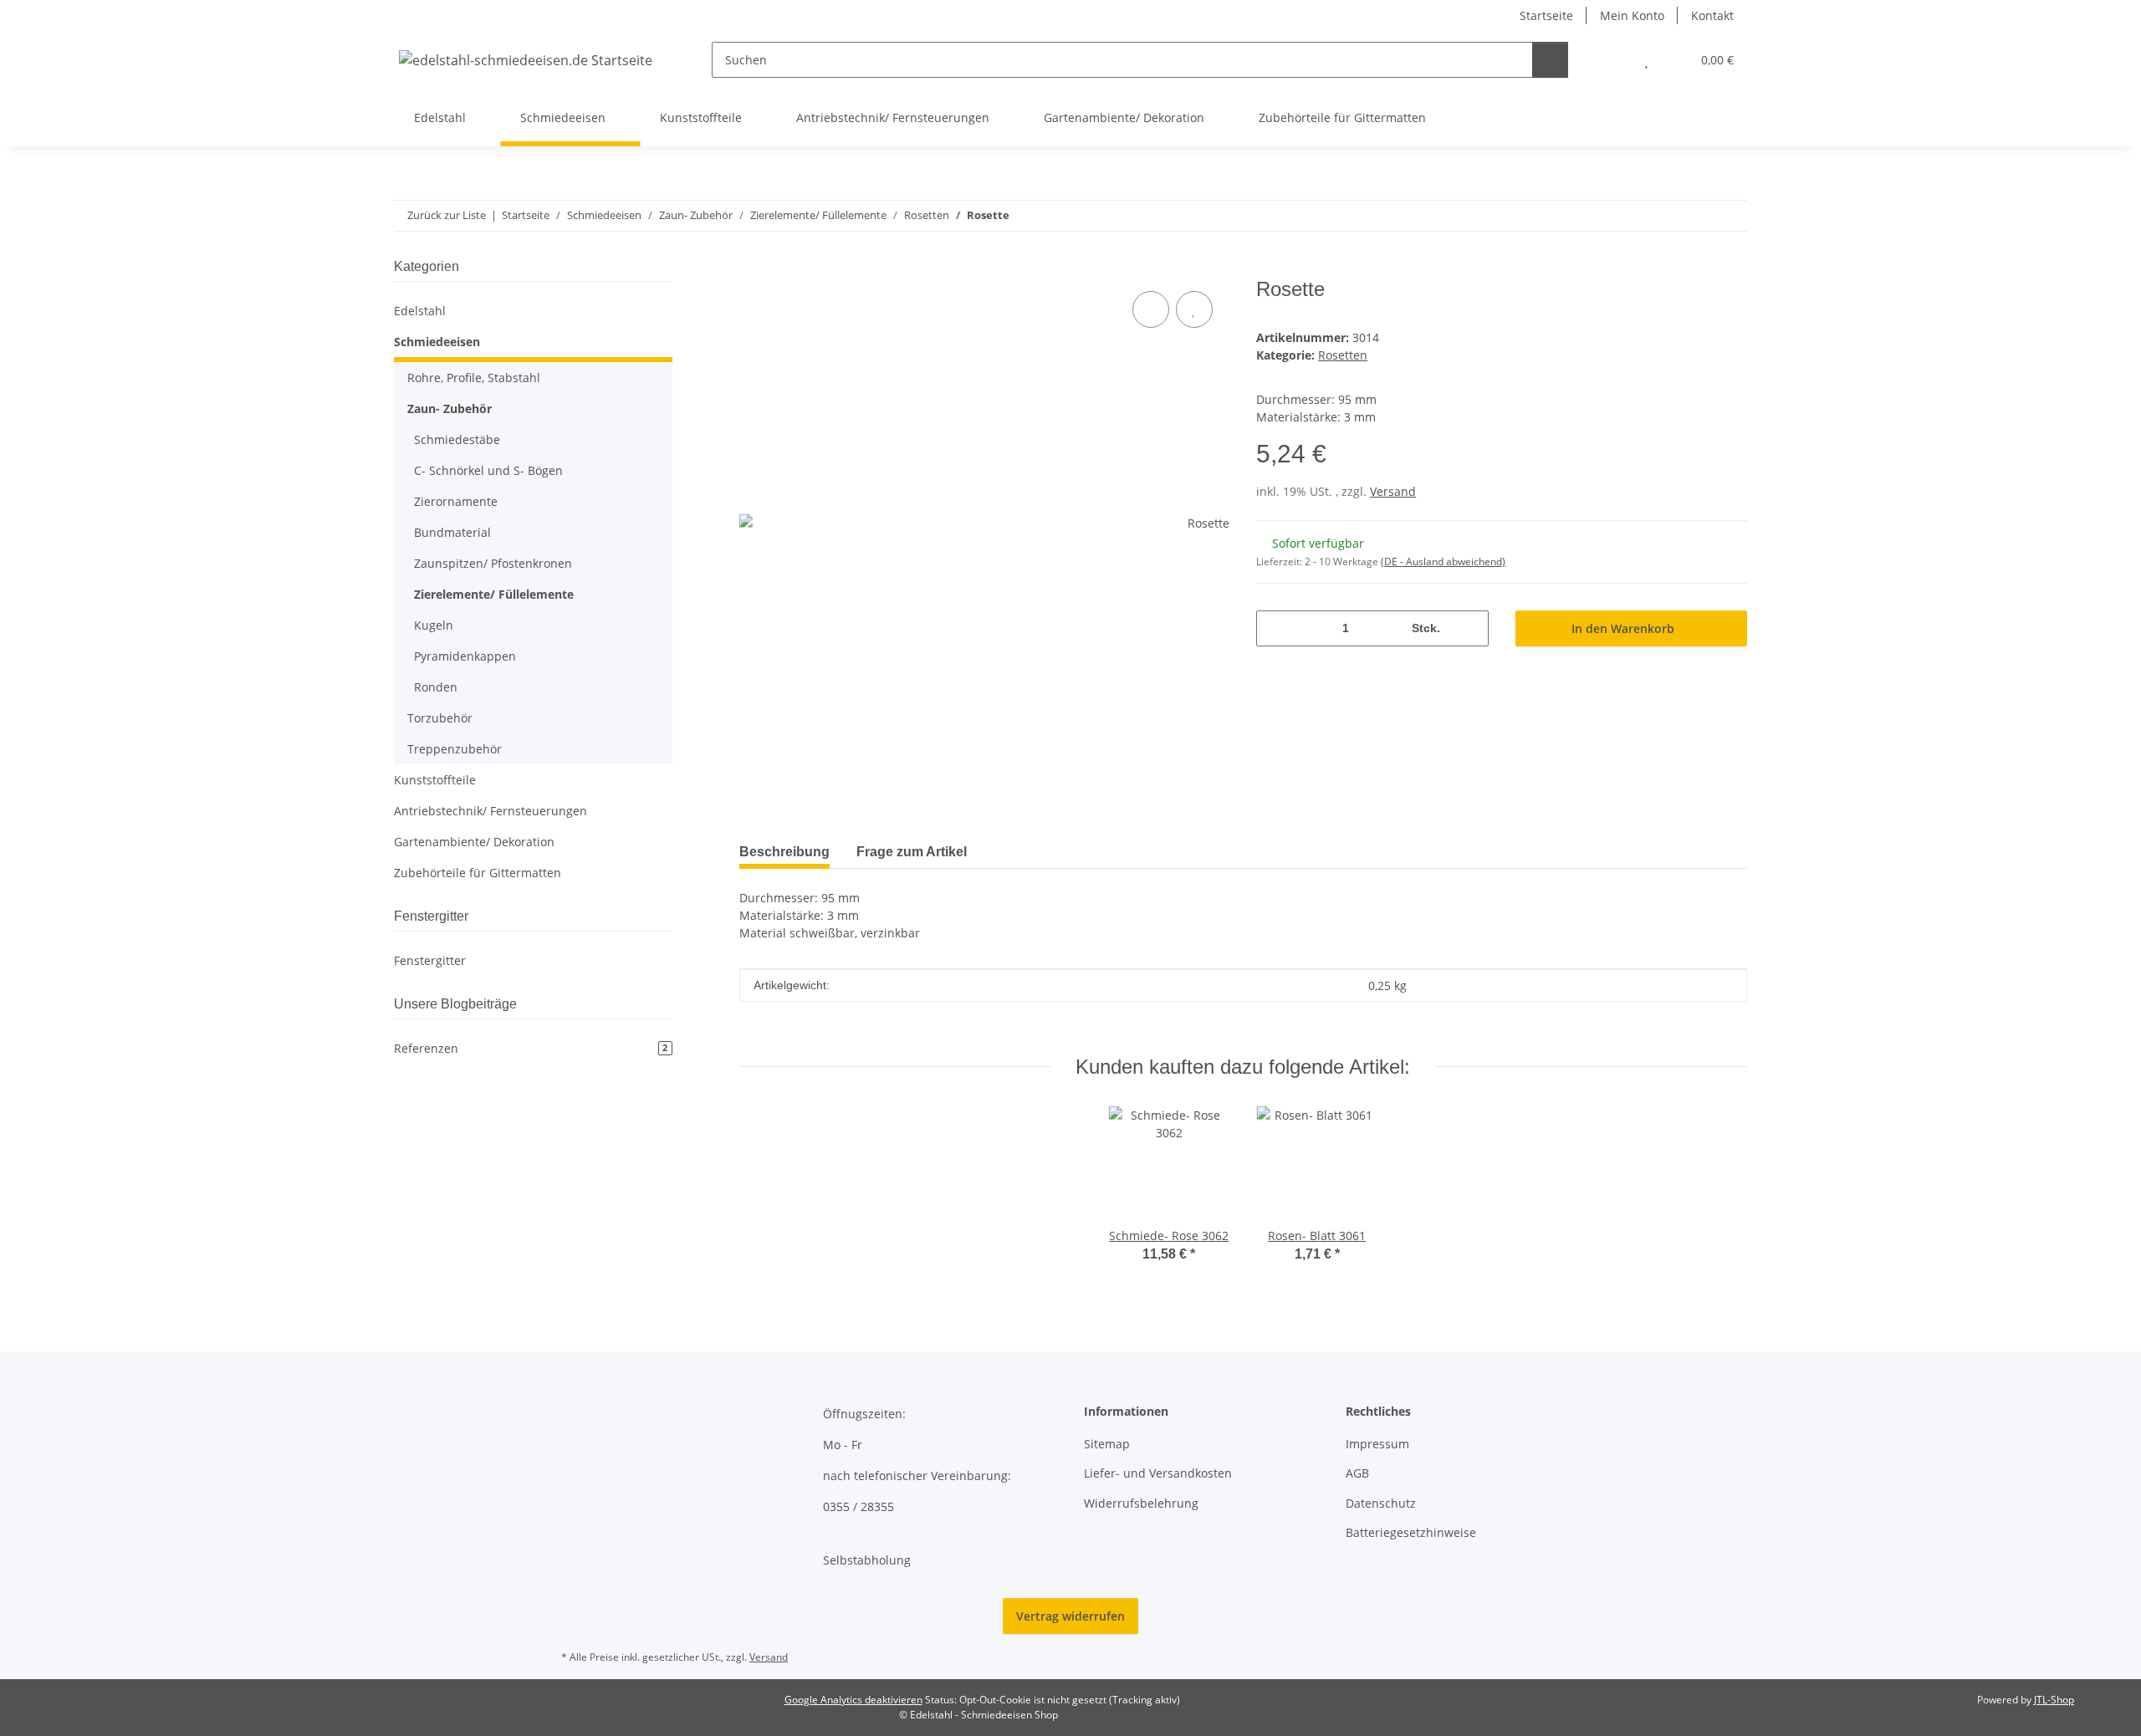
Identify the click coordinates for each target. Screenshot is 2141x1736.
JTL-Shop (2054, 1700)
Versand (1393, 491)
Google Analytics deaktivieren (853, 1700)
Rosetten (1343, 355)
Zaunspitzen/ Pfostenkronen (493, 563)
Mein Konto (1632, 15)
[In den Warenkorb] (753, 268)
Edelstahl (420, 311)
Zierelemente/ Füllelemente (494, 594)
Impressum (1377, 1444)
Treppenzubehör (455, 749)
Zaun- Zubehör (450, 408)
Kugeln (434, 625)
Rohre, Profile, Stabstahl (474, 378)
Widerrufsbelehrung (1141, 1503)
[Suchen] (1550, 60)
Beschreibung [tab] (784, 852)
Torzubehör (440, 718)
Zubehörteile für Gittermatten (478, 873)
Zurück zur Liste (447, 215)
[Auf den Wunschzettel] (1194, 309)
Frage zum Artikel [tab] (912, 852)
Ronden (436, 687)
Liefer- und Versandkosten (1158, 1473)
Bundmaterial (452, 532)
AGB (1357, 1473)
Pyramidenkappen (465, 656)
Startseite (1546, 15)
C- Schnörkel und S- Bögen (488, 470)
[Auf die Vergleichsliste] (1151, 309)
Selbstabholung (867, 1560)
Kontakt (1712, 15)
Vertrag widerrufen (1070, 1616)
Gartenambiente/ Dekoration (474, 842)
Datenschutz (1381, 1503)
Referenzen (531, 1048)
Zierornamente (456, 501)
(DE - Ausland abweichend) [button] (1443, 562)
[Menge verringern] (1275, 628)
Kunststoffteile (435, 780)
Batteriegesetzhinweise (1411, 1532)
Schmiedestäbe (457, 439)
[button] (1613, 60)
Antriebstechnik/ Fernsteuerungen (491, 811)
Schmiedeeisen (437, 342)
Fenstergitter (430, 960)
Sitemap (1107, 1444)
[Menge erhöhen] (1470, 628)
